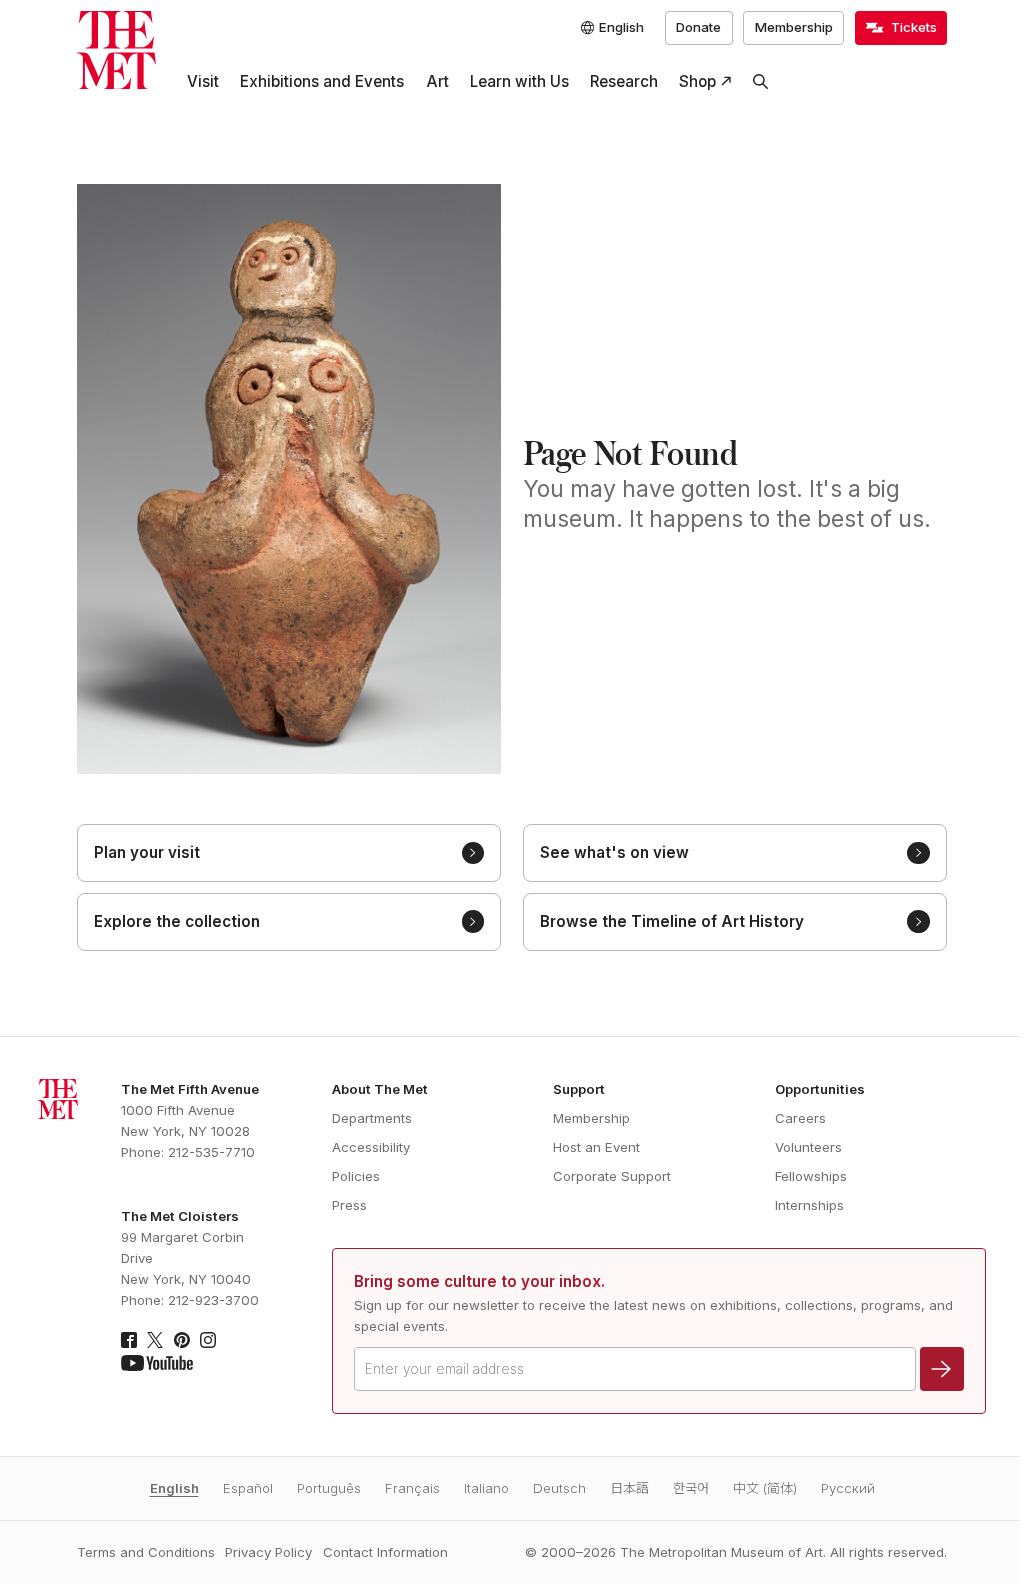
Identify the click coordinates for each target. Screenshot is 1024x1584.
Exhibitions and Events (322, 81)
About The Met (380, 1089)
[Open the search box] (761, 82)
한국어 (691, 1488)
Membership (794, 27)
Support (579, 1089)
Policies (356, 1176)
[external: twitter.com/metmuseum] (155, 1340)
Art (437, 81)
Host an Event (596, 1147)
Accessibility (371, 1147)
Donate (698, 27)
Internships (809, 1205)
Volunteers (808, 1147)
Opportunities (820, 1089)
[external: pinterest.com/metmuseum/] (182, 1340)
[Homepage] (116, 50)
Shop (697, 81)
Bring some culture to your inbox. (479, 1281)
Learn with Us (519, 81)
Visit (203, 81)
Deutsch (559, 1488)
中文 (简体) (765, 1488)
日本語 (629, 1488)
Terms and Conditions (146, 1552)
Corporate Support (612, 1176)
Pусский (848, 1488)
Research (624, 81)
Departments (372, 1118)
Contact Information (385, 1552)
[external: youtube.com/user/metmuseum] (157, 1363)
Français (412, 1488)
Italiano (486, 1488)
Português (329, 1488)
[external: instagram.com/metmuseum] (208, 1340)
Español (248, 1488)
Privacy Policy (268, 1552)
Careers (800, 1118)
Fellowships (811, 1176)
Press (349, 1205)
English (174, 1488)
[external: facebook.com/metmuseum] (129, 1340)
